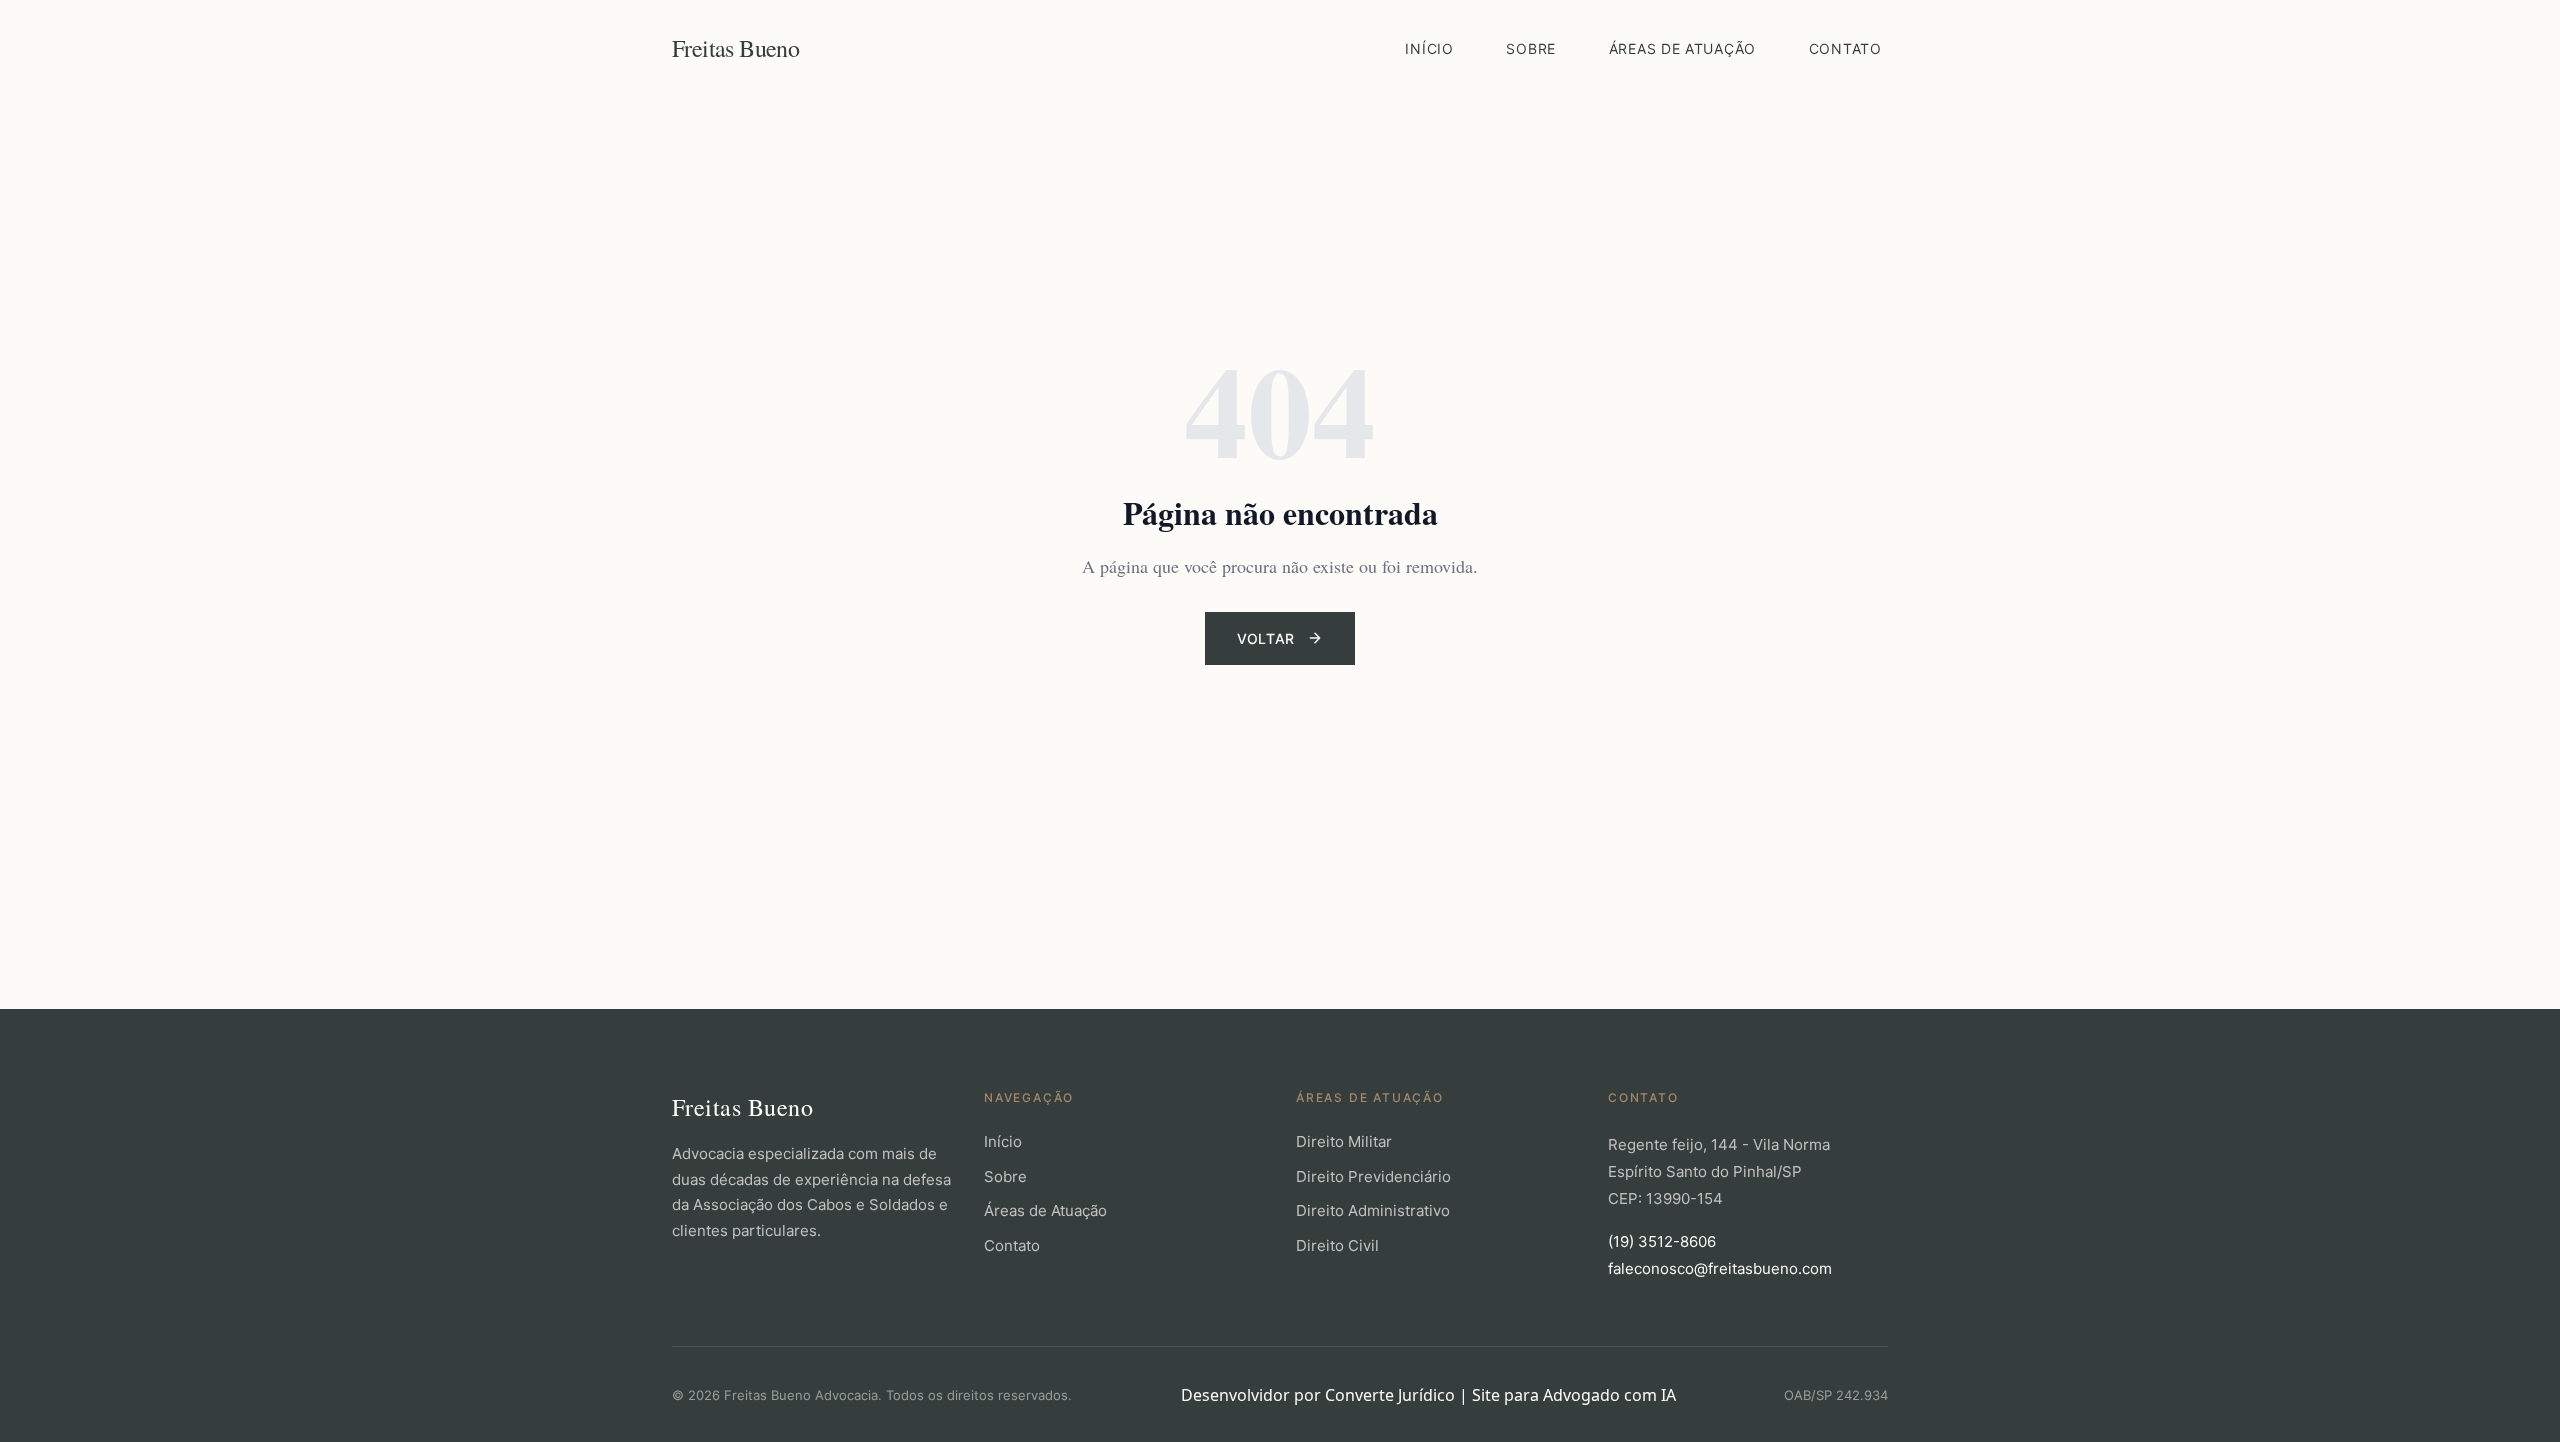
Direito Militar (1344, 1141)
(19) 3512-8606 (1662, 1241)
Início (1429, 48)
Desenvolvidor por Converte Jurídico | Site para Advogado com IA (1428, 1395)
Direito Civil (1337, 1245)
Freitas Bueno (735, 48)
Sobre (1531, 48)
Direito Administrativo (1373, 1210)
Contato (1845, 48)
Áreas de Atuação (1682, 48)
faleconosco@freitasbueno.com (1720, 1268)
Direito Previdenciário (1373, 1176)
